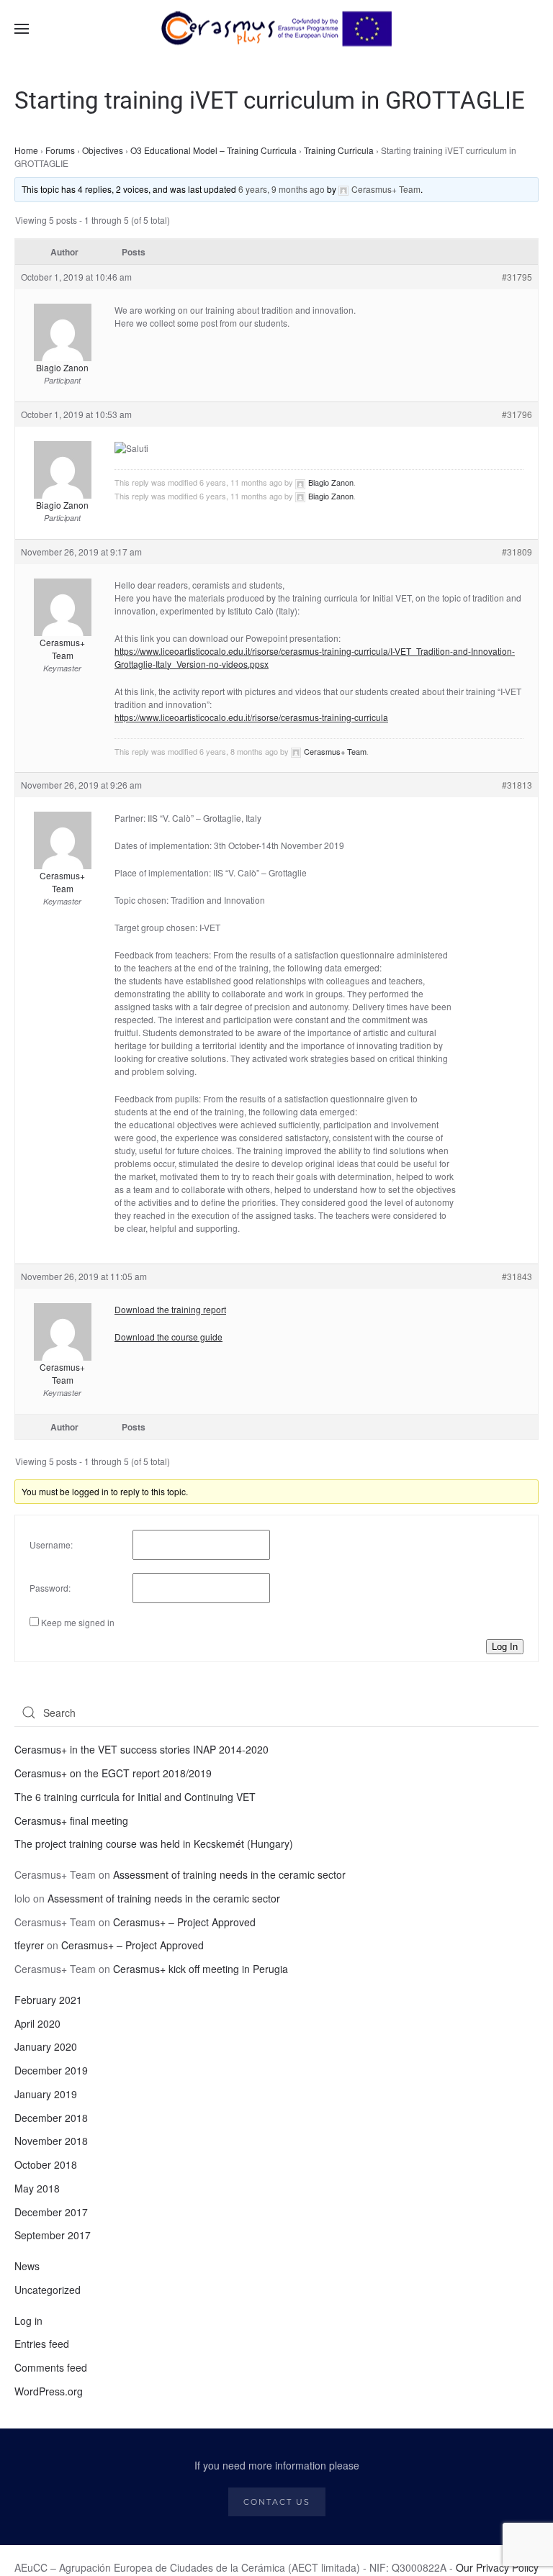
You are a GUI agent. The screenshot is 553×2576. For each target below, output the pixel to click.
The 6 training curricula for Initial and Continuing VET (135, 1797)
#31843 (517, 1276)
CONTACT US (277, 2502)
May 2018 (37, 2188)
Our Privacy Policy (497, 2567)
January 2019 (46, 2094)
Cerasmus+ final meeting (71, 1820)
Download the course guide (168, 1337)
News (27, 2266)
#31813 (517, 785)
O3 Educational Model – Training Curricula (213, 150)
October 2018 (46, 2164)
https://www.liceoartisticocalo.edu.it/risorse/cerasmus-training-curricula (251, 717)
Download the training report (170, 1309)
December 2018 (51, 2118)
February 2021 (48, 2000)
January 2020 (46, 2046)
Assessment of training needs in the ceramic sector (229, 1874)
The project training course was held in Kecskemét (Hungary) (154, 1843)
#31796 (517, 414)
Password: (50, 1588)
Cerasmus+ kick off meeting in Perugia (201, 1969)
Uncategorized (48, 2290)
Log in (28, 2321)
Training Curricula (339, 150)
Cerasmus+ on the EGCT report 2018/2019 (113, 1773)
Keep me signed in (78, 1622)
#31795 (517, 277)
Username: (51, 1545)
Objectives (103, 150)
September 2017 (53, 2235)
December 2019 (51, 2070)
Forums (60, 150)
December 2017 (51, 2212)
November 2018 (51, 2141)
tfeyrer (29, 1945)
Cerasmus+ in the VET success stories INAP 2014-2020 (141, 1749)
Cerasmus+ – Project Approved (184, 1922)
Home (26, 150)
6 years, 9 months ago (282, 189)
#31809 (517, 552)
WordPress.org (49, 2391)
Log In (505, 1647)
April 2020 (37, 2023)
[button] (22, 29)
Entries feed (42, 2344)
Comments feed (51, 2367)
